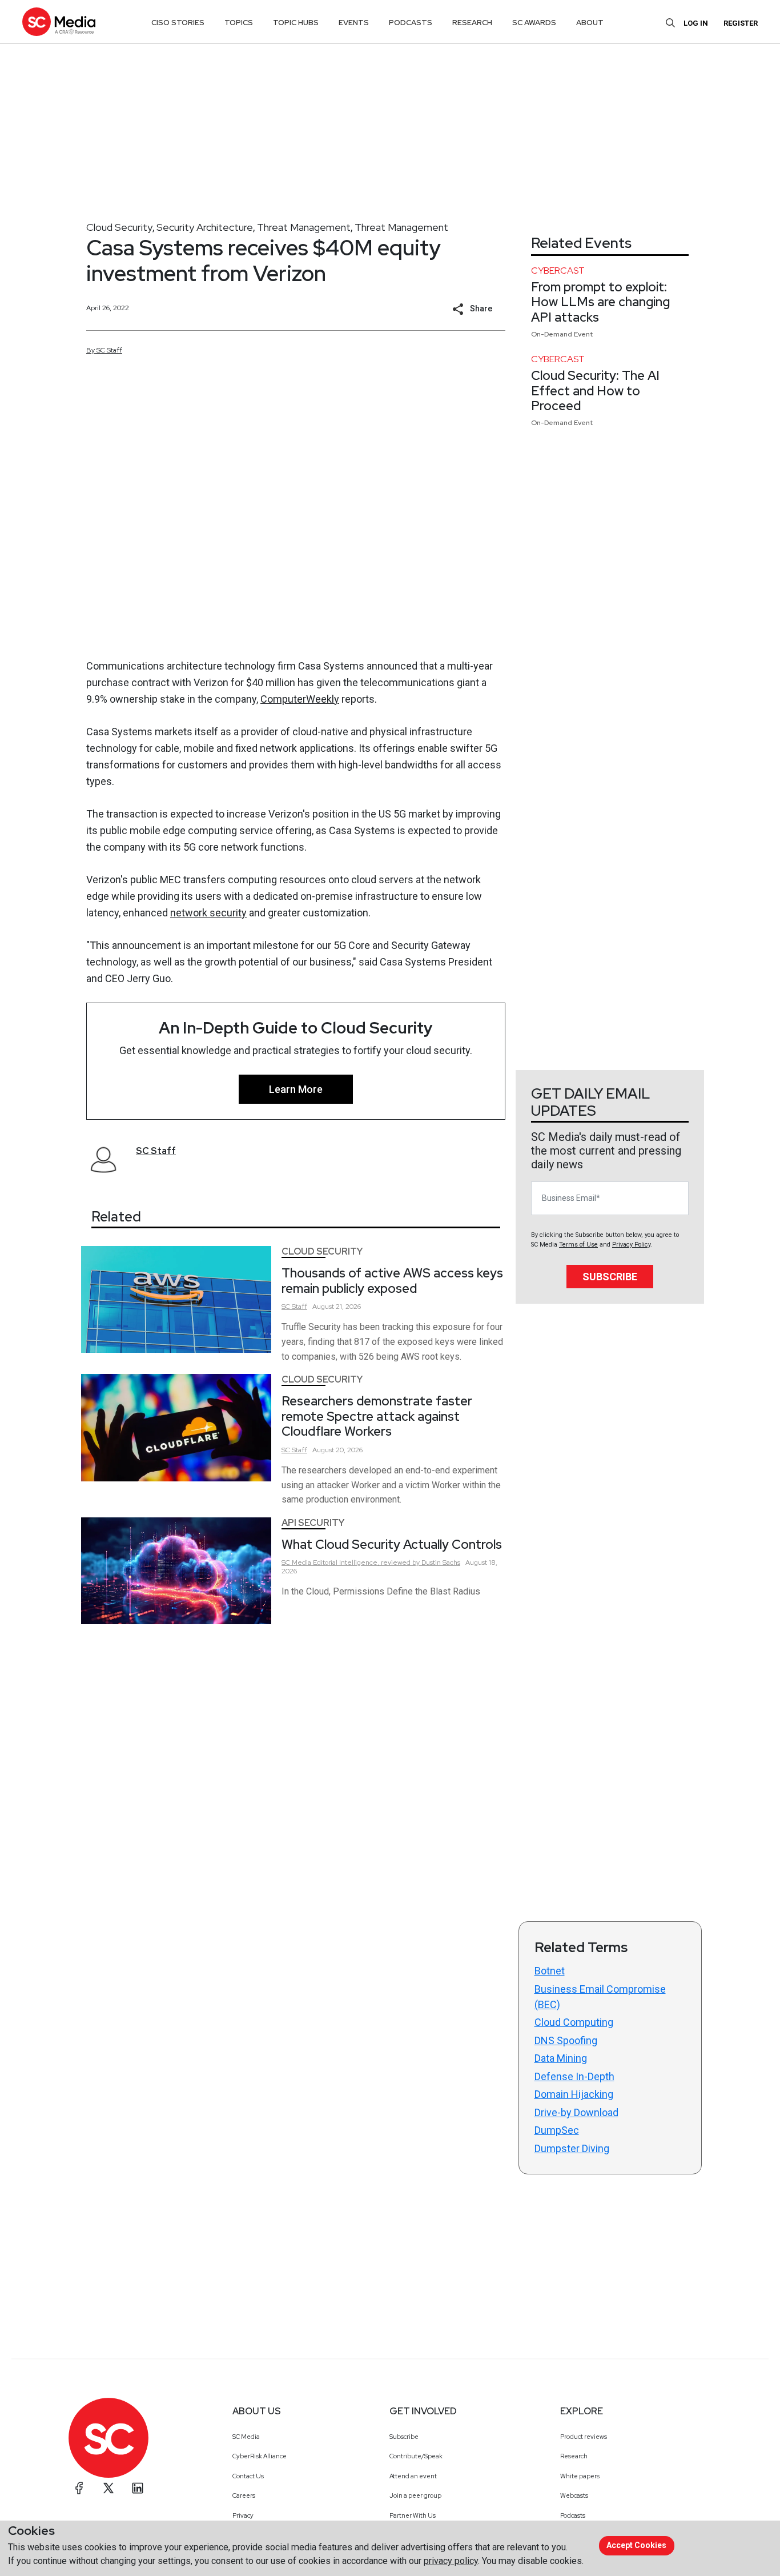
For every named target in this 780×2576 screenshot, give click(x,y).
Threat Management (304, 227)
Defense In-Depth (574, 2076)
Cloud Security (119, 227)
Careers (244, 2495)
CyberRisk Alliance (260, 2456)
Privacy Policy (631, 1245)
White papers (580, 2476)
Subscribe (610, 1277)
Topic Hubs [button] (296, 23)
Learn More (296, 1089)
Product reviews (584, 2437)
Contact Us (248, 2476)
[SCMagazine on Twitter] (108, 2488)
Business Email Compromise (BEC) (600, 1997)
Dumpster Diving (572, 2148)
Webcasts (574, 2495)
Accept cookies (636, 2545)
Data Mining (561, 2058)
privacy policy (451, 2561)
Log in (696, 23)
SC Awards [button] (534, 23)
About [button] (590, 23)
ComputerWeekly (300, 699)
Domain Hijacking (574, 2094)
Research (574, 2456)
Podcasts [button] (411, 23)
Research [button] (472, 23)
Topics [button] (239, 23)
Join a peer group (415, 2495)
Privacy (243, 2515)
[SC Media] (59, 21)
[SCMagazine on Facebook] (79, 2488)
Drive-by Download (576, 2112)
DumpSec (557, 2130)
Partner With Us (413, 2515)
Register (741, 23)
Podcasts (573, 2515)
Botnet (550, 1971)
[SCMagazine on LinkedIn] (138, 2488)
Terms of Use (578, 1245)
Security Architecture (205, 227)
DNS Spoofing (566, 2040)
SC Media (246, 2437)
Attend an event (413, 2476)
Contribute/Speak (416, 2456)
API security (313, 1523)
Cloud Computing (574, 2022)
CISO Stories (178, 23)
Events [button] (354, 23)
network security (208, 913)
